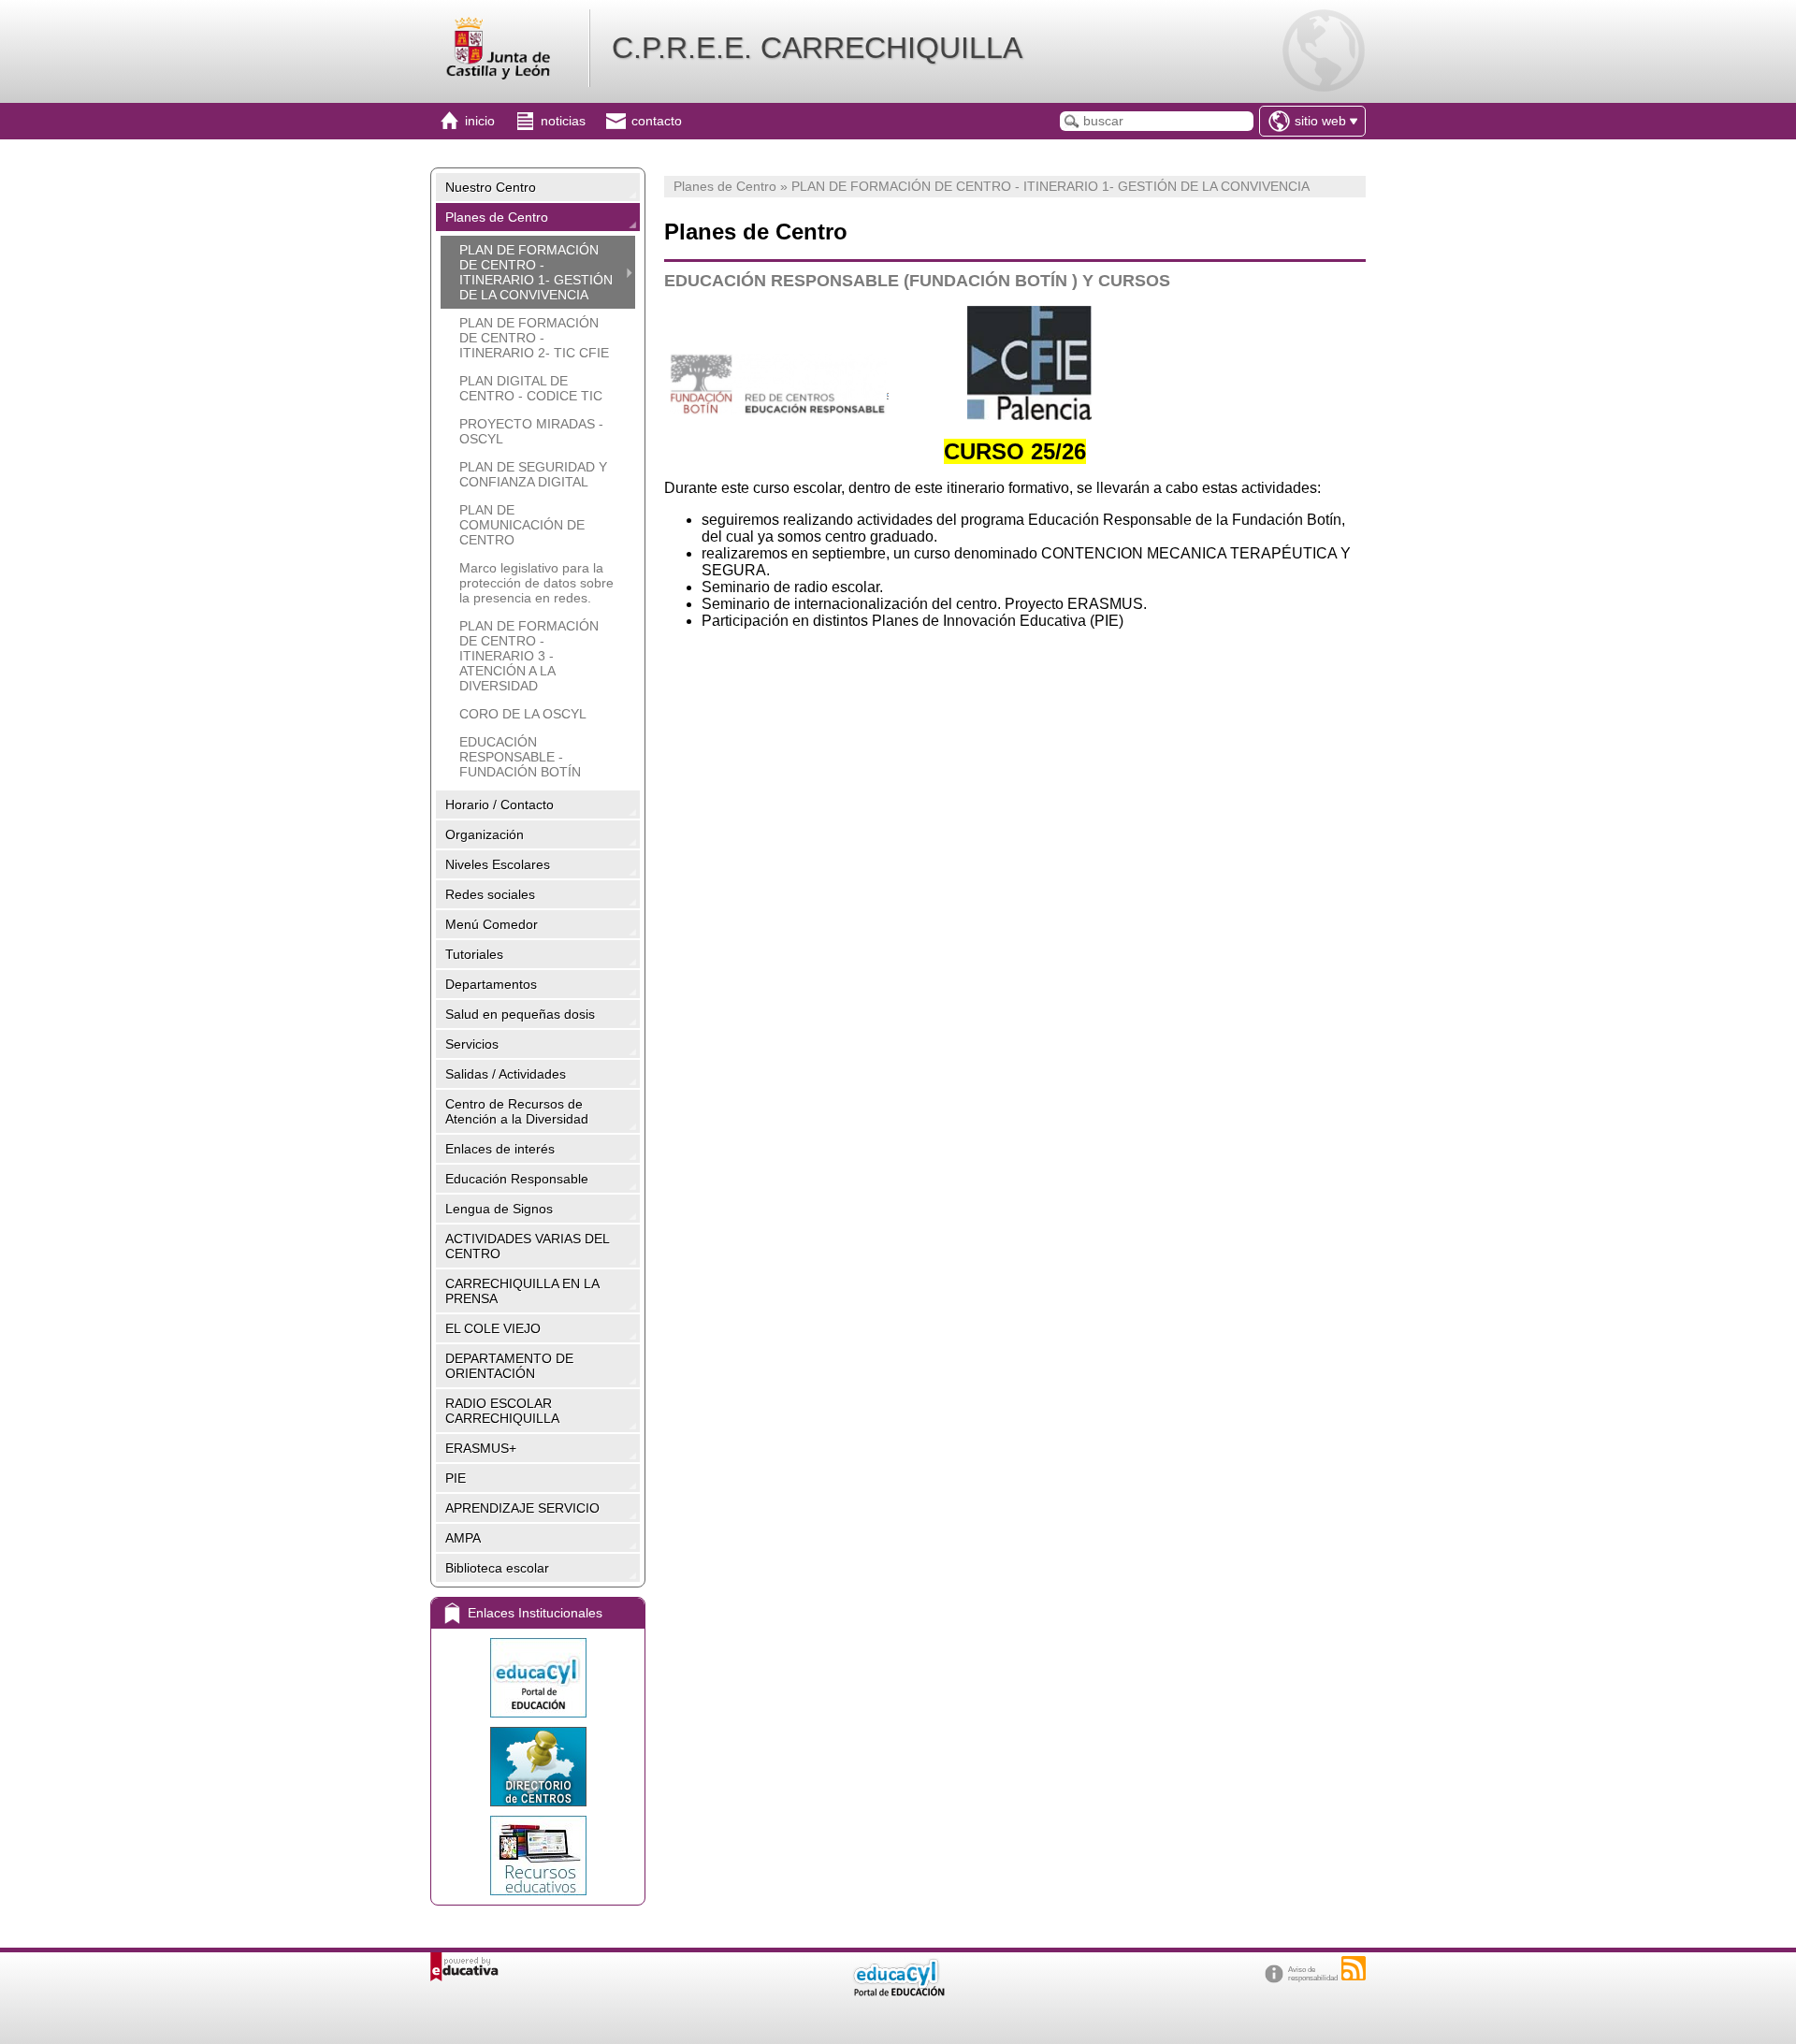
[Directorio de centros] (538, 1767)
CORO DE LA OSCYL (523, 714)
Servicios (472, 1044)
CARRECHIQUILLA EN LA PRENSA (522, 1291)
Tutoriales (474, 954)
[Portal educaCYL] (538, 1678)
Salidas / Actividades (506, 1074)
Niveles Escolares (498, 864)
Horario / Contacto (500, 805)
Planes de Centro (497, 217)
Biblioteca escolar (497, 1568)
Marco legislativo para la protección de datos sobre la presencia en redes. (536, 583)
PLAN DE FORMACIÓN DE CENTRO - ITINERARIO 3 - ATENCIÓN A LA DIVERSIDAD (529, 656)
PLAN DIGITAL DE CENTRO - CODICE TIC (531, 388)
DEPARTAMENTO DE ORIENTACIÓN (509, 1366)
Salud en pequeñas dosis (520, 1014)
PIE (456, 1478)
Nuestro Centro (491, 187)
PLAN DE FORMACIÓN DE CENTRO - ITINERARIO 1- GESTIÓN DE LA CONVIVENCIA (536, 272)
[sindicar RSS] (1354, 1968)
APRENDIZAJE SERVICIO (522, 1508)
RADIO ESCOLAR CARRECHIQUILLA (502, 1411)
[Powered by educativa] (464, 1967)
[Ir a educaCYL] (898, 1992)
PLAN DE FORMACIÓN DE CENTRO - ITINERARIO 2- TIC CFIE (534, 338)
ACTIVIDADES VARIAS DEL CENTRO (528, 1246)
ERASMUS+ (481, 1448)
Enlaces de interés (500, 1149)
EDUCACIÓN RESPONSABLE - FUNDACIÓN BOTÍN (520, 757)
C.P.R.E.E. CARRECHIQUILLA (817, 48)
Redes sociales (490, 894)
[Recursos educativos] (538, 1856)
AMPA (463, 1538)
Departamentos (491, 984)
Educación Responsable (517, 1179)
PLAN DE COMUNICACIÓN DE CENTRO (522, 525)
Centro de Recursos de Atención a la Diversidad (517, 1111)
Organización (485, 834)
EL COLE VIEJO (493, 1328)
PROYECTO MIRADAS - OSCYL (531, 431)
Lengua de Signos (499, 1209)
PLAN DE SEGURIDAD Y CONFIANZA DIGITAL (533, 474)
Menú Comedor (492, 924)
